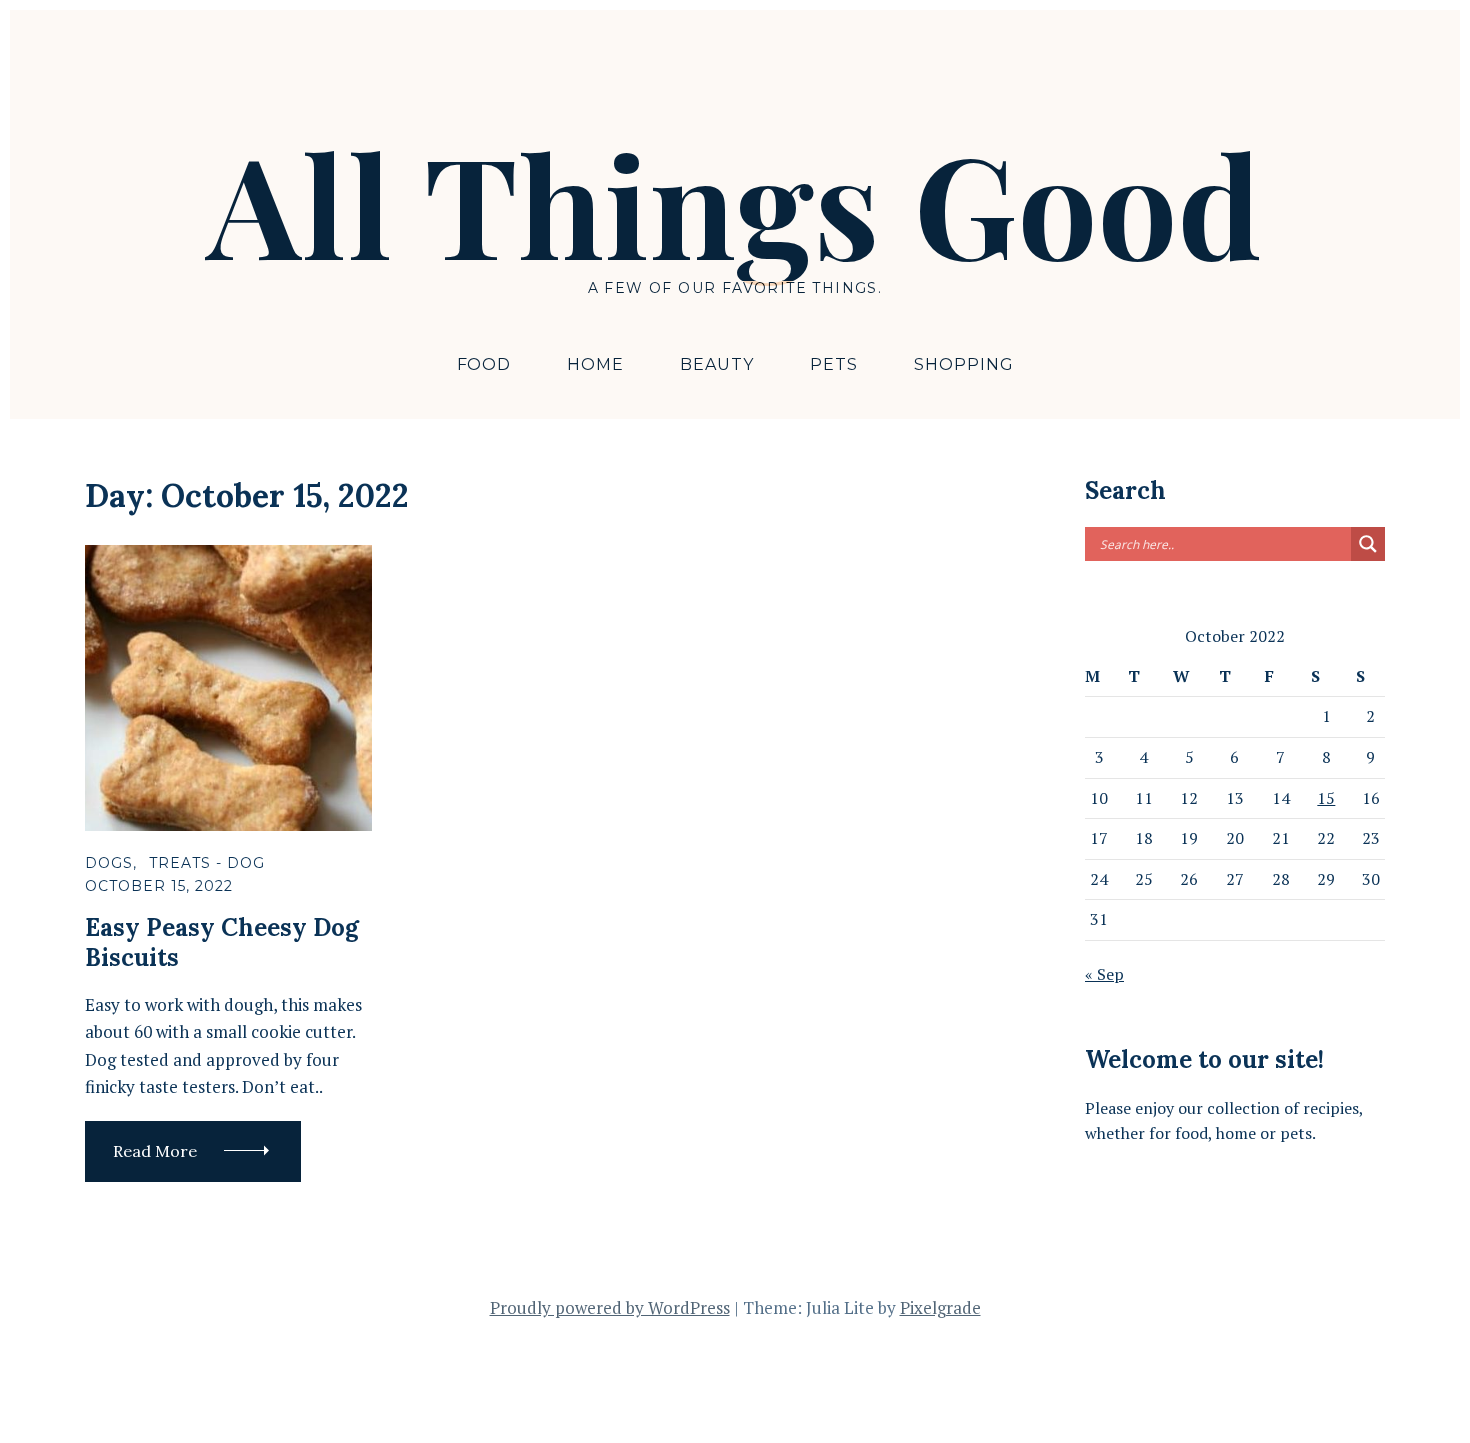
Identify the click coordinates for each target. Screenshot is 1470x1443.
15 (1326, 798)
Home (595, 364)
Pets (834, 364)
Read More (155, 1151)
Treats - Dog (207, 863)
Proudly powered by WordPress (610, 1307)
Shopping (964, 364)
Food (484, 364)
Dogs (109, 863)
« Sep (1104, 974)
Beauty (717, 364)
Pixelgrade (940, 1307)
